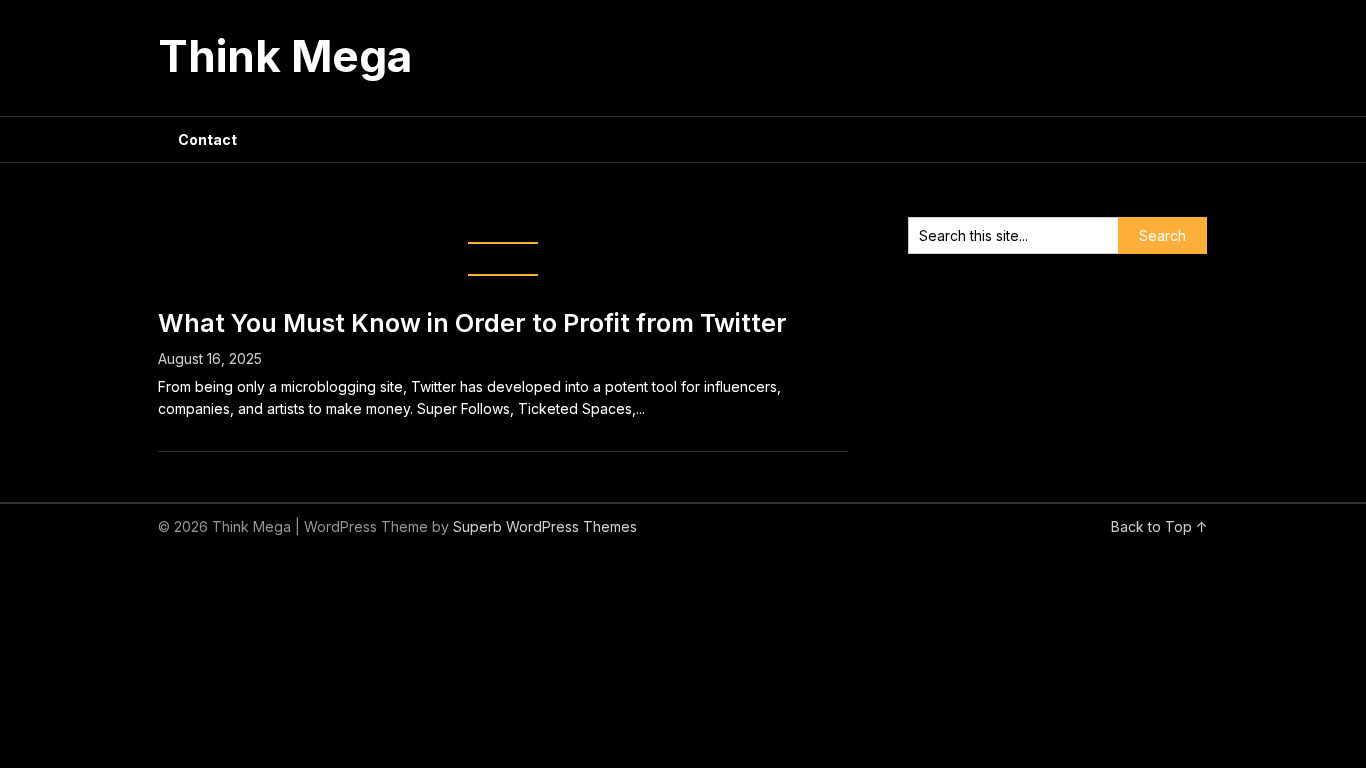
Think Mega (285, 56)
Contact (207, 139)
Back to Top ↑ (1159, 526)
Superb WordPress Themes (545, 526)
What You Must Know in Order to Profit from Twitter (472, 323)
